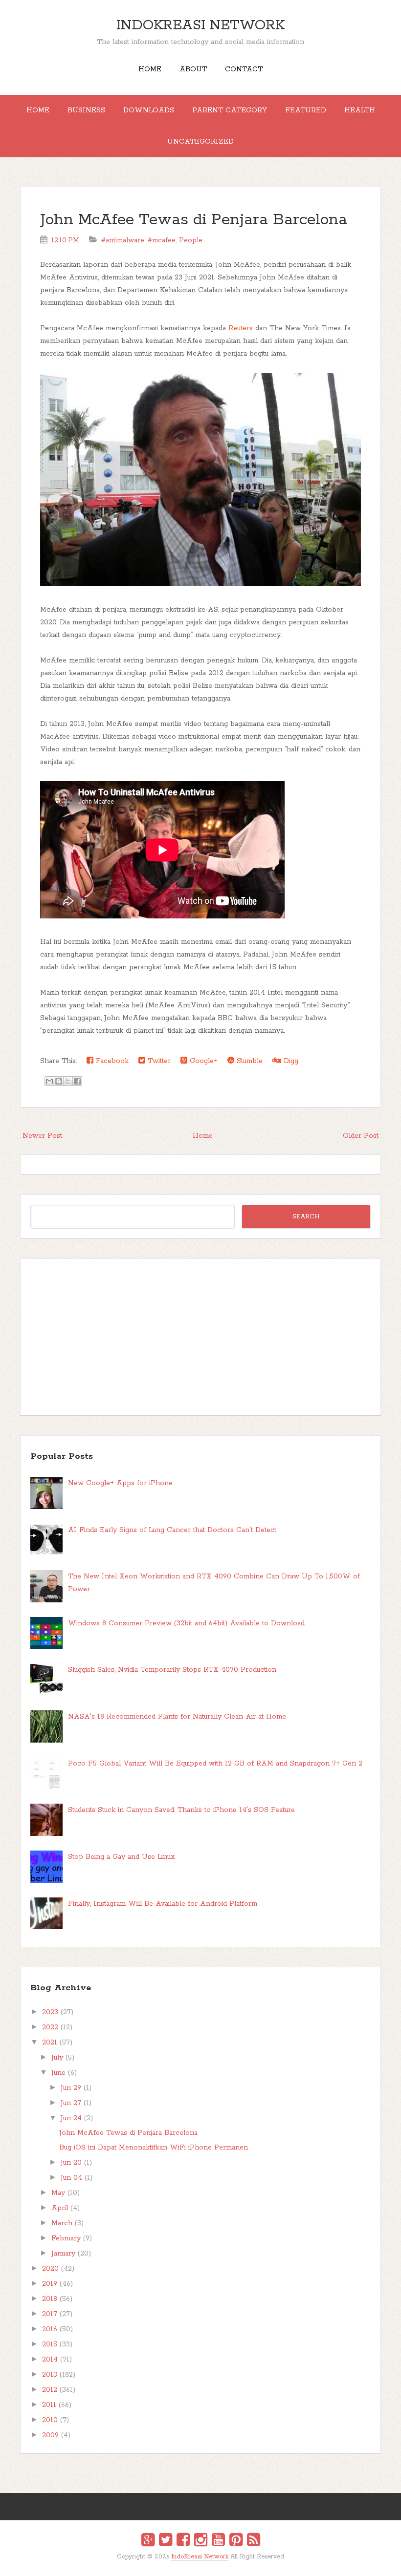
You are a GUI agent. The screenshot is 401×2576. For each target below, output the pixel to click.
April (60, 2208)
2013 (50, 2375)
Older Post (361, 1136)
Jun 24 (71, 2118)
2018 (50, 2299)
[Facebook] (183, 2541)
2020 (50, 2269)
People (191, 240)
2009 (50, 2435)
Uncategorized (200, 142)
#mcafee (162, 240)
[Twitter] (166, 2541)
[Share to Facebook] (77, 1081)
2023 (50, 2012)
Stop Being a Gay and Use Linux (121, 1857)
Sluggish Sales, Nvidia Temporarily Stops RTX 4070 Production (172, 1670)
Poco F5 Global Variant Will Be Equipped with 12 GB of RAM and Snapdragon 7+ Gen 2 (215, 1764)
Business (86, 110)
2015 (50, 2344)
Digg (290, 1061)
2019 (50, 2284)
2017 (50, 2314)
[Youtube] (218, 2541)
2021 (50, 2043)
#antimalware (123, 240)
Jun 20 (71, 2163)
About (193, 69)
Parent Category (230, 110)
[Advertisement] (200, 1337)
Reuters (241, 328)
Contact (244, 69)
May (58, 2193)
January (63, 2254)
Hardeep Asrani (192, 2564)
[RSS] (254, 2541)
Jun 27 (71, 2103)
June (58, 2073)
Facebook (111, 1061)
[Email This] (49, 1081)
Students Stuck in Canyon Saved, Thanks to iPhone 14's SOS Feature (181, 1810)
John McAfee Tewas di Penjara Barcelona (194, 220)
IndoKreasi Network (200, 25)
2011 (49, 2405)
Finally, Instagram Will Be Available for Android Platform (163, 1904)
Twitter (158, 1061)
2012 (50, 2390)
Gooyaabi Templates (211, 2564)
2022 (50, 2027)
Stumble (248, 1061)
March (62, 2223)
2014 (50, 2360)
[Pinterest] (236, 2541)
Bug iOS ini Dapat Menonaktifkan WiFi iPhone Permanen (154, 2148)
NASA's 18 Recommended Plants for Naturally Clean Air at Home (177, 1717)
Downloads (149, 110)
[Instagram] (201, 2541)
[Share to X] (68, 1081)
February (66, 2238)
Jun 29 (71, 2088)
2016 (50, 2329)
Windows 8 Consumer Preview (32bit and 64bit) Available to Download (186, 1623)
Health (360, 110)
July (57, 2058)
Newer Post (42, 1136)
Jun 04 (71, 2178)
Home (150, 69)
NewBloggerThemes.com (202, 2564)
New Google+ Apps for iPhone (120, 1483)
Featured (306, 110)
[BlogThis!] (59, 1081)
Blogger (207, 2563)
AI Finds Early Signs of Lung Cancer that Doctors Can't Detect (172, 1530)
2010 (50, 2420)
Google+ (202, 1061)
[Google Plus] (148, 2541)
